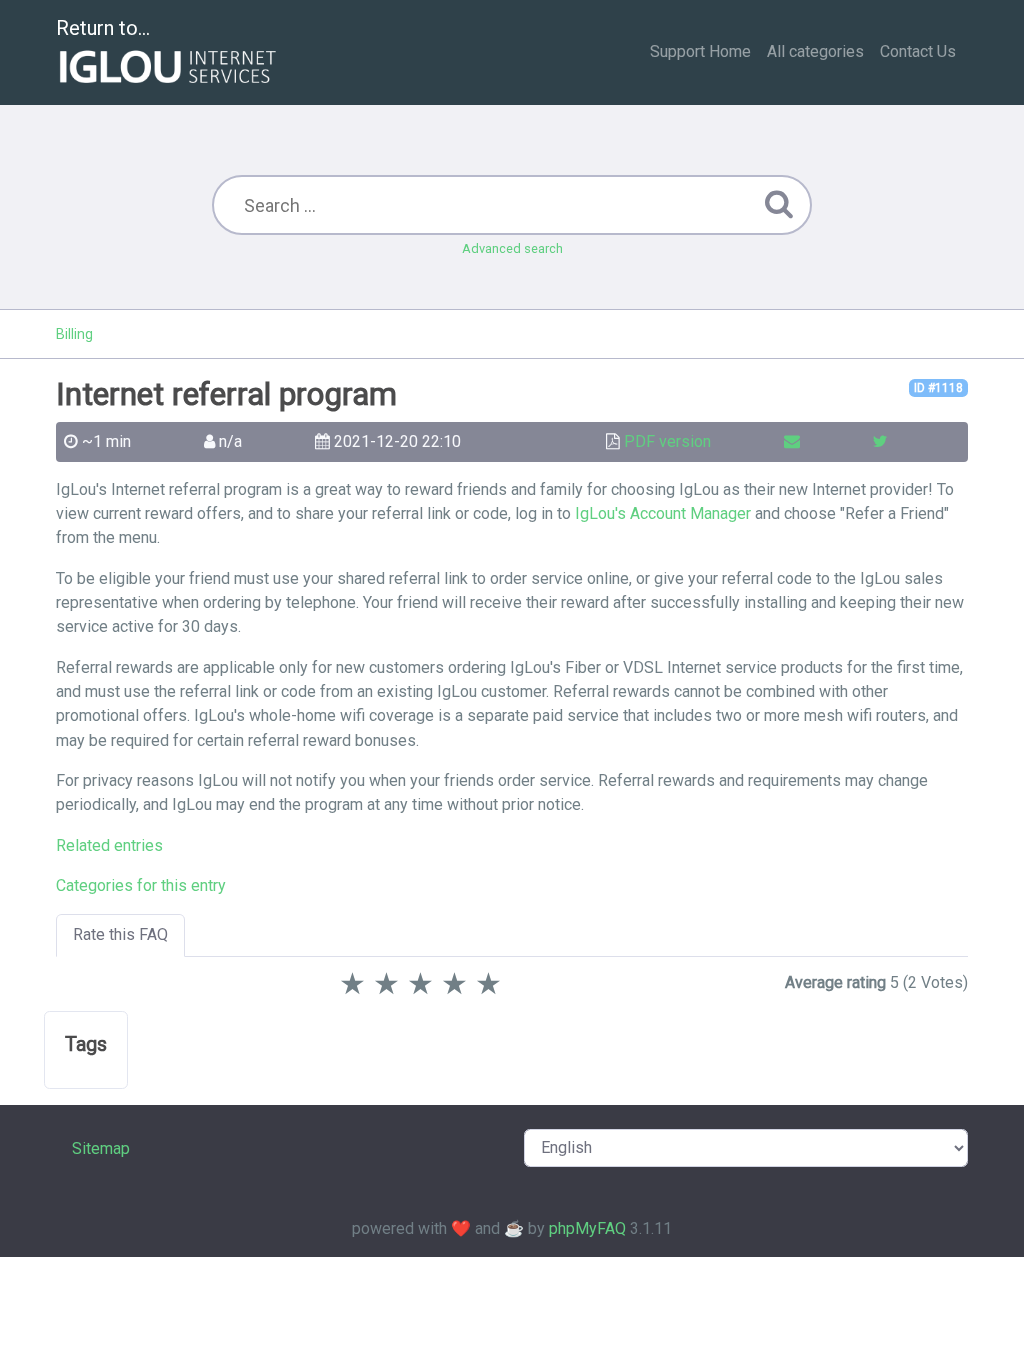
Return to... (103, 28)
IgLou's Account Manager (663, 513)
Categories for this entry (141, 885)
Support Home (700, 51)
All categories (815, 51)
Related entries (109, 845)
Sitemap (101, 1148)
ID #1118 (938, 388)
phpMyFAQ (587, 1228)
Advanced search (512, 248)
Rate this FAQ (120, 934)
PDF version (667, 441)
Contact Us (918, 51)
